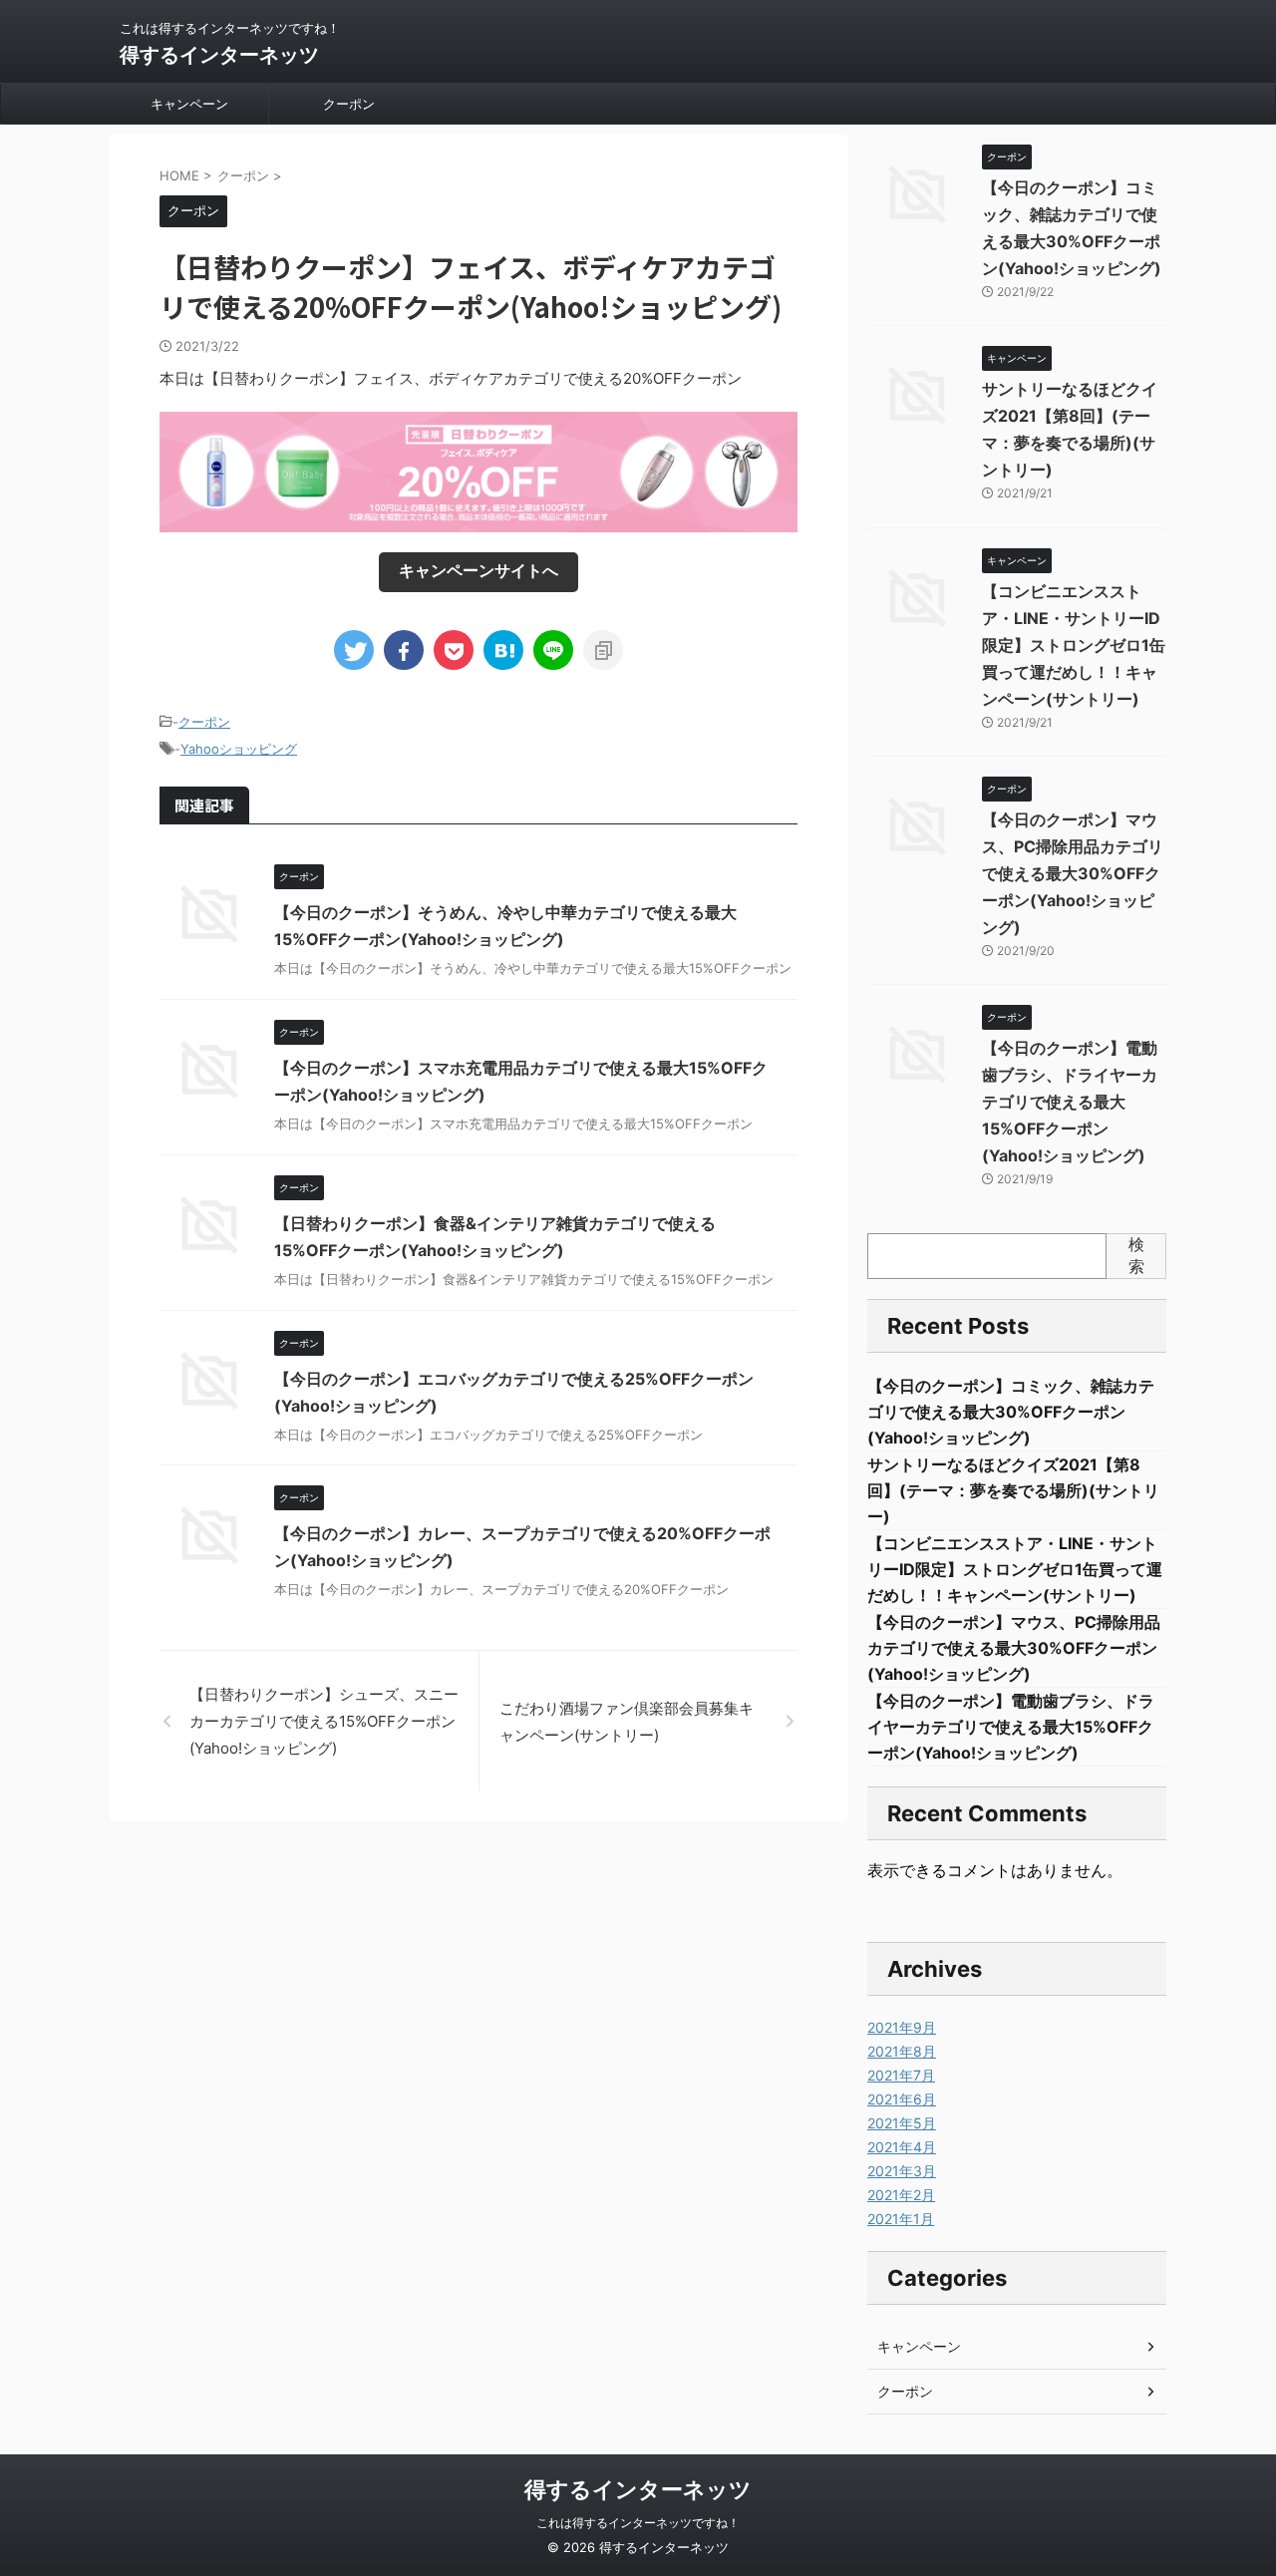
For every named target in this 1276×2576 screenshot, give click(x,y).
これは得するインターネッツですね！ (638, 2523)
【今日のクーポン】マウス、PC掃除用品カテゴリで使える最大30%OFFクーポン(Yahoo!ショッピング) (1073, 873)
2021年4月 (902, 2147)
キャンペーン (189, 104)
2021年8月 (902, 2051)
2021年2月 (901, 2195)
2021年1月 (901, 2219)
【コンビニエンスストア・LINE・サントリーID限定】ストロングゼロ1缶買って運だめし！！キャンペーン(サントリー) (1074, 645)
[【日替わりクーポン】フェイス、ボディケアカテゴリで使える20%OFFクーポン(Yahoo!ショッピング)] (503, 650)
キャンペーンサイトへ (478, 570)
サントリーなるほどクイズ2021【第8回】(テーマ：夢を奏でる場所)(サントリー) (1013, 1490)
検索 (1136, 1255)
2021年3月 (902, 2171)
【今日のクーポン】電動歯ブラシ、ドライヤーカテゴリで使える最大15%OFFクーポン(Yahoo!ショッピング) (1070, 1102)
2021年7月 (901, 2075)
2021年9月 (902, 2027)
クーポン (349, 104)
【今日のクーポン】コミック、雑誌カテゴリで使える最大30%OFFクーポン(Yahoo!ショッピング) (1011, 1412)
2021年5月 (902, 2123)
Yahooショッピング (239, 749)
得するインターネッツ (219, 55)
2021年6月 (902, 2099)
